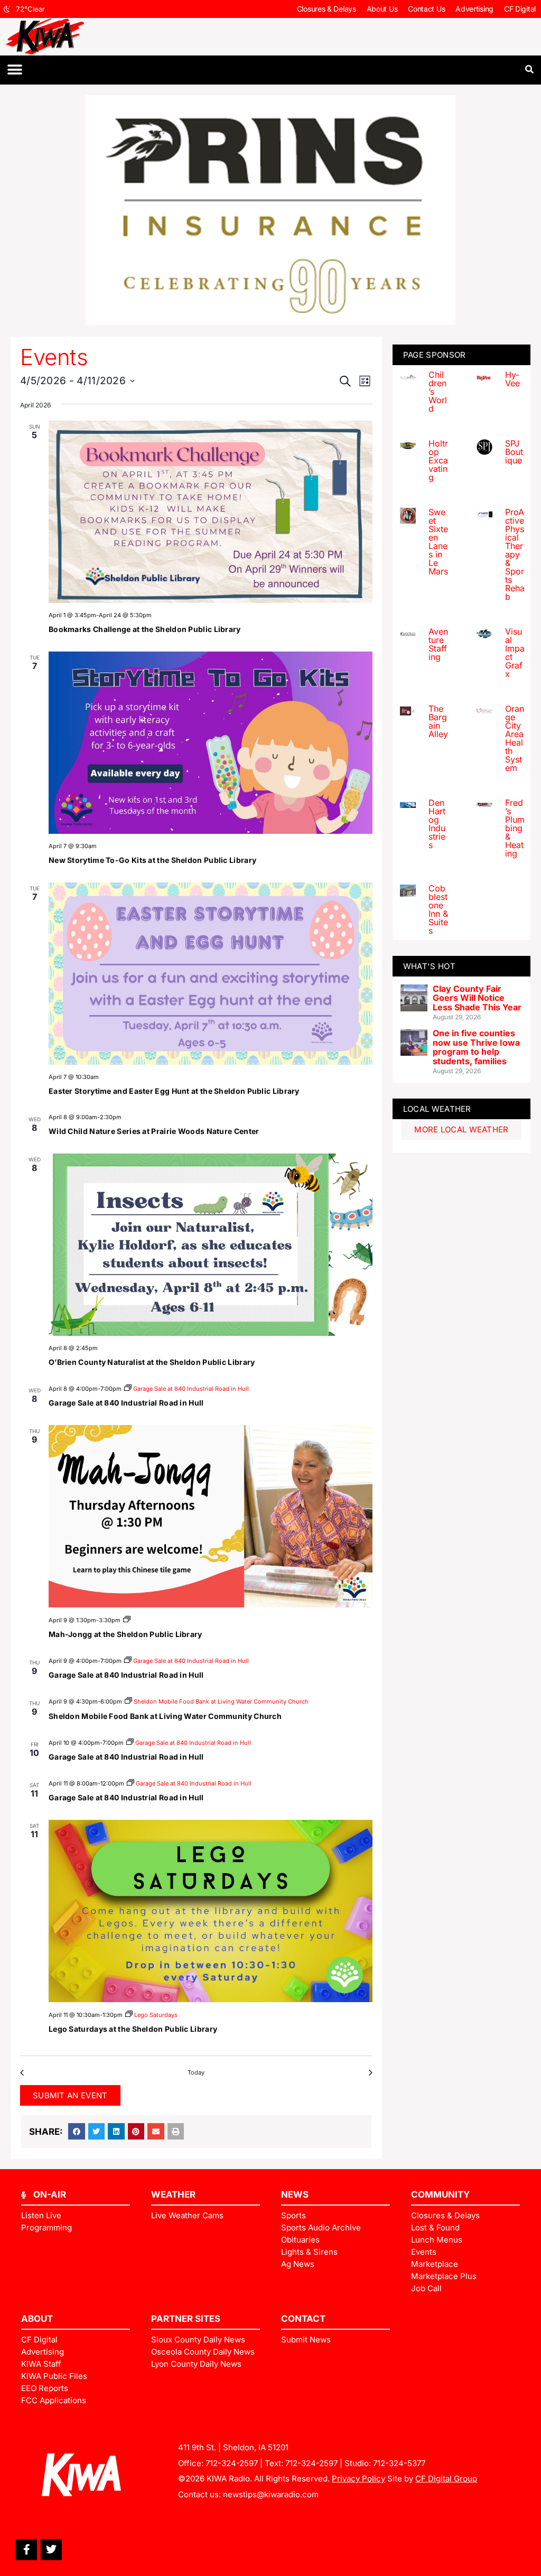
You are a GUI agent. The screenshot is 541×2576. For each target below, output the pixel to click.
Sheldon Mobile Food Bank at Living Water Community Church (165, 1716)
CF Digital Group (446, 2479)
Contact (303, 2319)
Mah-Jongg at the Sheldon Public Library (125, 1634)
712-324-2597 (232, 2463)
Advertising (474, 9)
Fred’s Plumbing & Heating (515, 828)
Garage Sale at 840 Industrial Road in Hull (126, 1403)
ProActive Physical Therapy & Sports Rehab (515, 554)
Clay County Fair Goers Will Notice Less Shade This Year (477, 998)
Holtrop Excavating (438, 460)
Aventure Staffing (438, 644)
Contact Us (426, 9)
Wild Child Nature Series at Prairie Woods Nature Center (154, 1131)
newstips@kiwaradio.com (271, 2494)
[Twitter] (51, 2550)
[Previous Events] (24, 2073)
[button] (15, 70)
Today (196, 2072)
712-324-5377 (399, 2463)
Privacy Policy (358, 2479)
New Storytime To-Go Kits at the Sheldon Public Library (152, 860)
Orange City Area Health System (515, 738)
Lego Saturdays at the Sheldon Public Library (133, 2029)
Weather (173, 2194)
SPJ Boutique (514, 452)
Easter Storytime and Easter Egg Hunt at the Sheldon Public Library (174, 1091)
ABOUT (37, 2319)
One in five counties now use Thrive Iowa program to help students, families (476, 1047)
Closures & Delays (327, 9)
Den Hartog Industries (437, 824)
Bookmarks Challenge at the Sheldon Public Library (145, 629)
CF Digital (520, 9)
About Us (382, 9)
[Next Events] (369, 2073)
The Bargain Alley (438, 721)
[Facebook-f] (26, 2550)
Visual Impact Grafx (515, 653)
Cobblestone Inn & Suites (438, 909)
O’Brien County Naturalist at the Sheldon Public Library (152, 1362)
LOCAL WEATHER (437, 1109)
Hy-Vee (512, 379)
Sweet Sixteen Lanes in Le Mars (438, 542)
